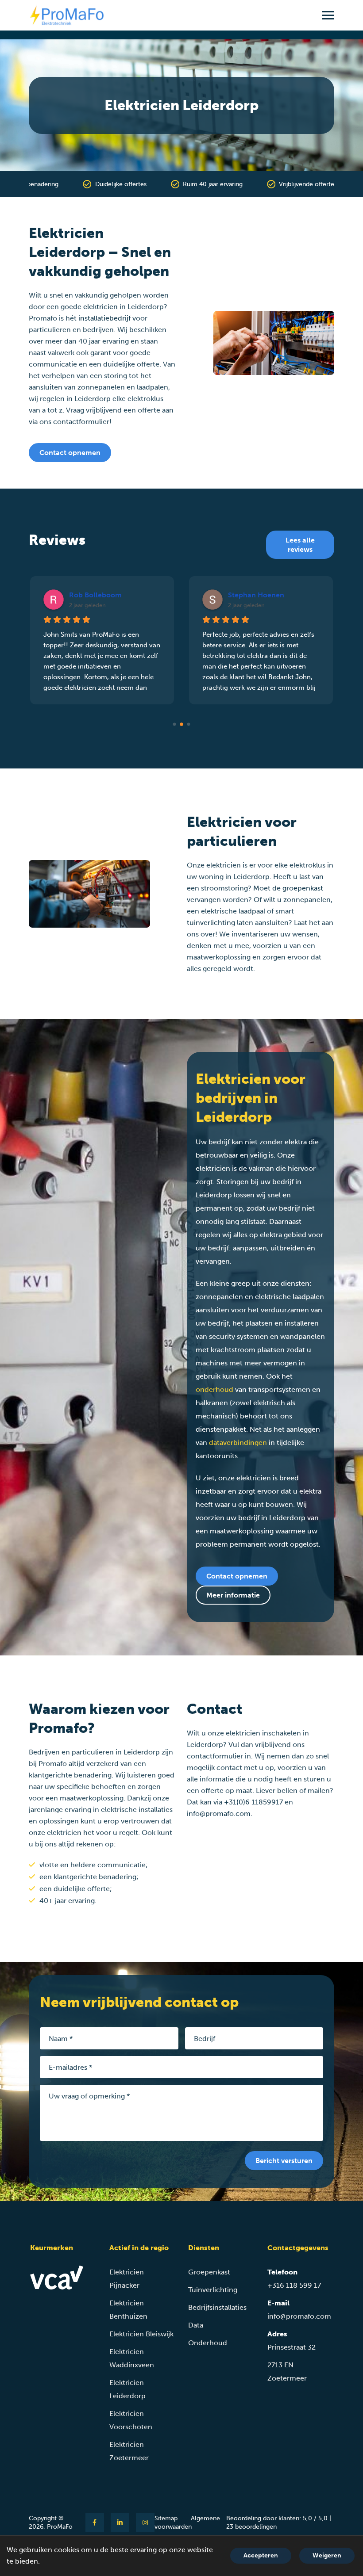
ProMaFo (60, 2527)
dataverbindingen (238, 1443)
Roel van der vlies (257, 595)
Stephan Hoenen (97, 595)
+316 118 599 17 (294, 2285)
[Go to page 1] (182, 724)
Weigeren (327, 2555)
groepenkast (303, 888)
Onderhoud (208, 2343)
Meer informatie (233, 1595)
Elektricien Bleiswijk (141, 2334)
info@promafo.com (219, 1814)
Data (196, 2325)
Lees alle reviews (300, 545)
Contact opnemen (70, 453)
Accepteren (261, 2555)
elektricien (100, 307)
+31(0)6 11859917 (253, 1802)
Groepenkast (209, 2272)
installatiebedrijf (104, 318)
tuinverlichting (211, 923)
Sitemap (166, 2518)
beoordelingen (251, 2527)
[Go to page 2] (189, 724)
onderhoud (214, 1389)
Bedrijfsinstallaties (217, 2307)
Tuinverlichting (213, 2290)
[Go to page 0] (174, 724)
